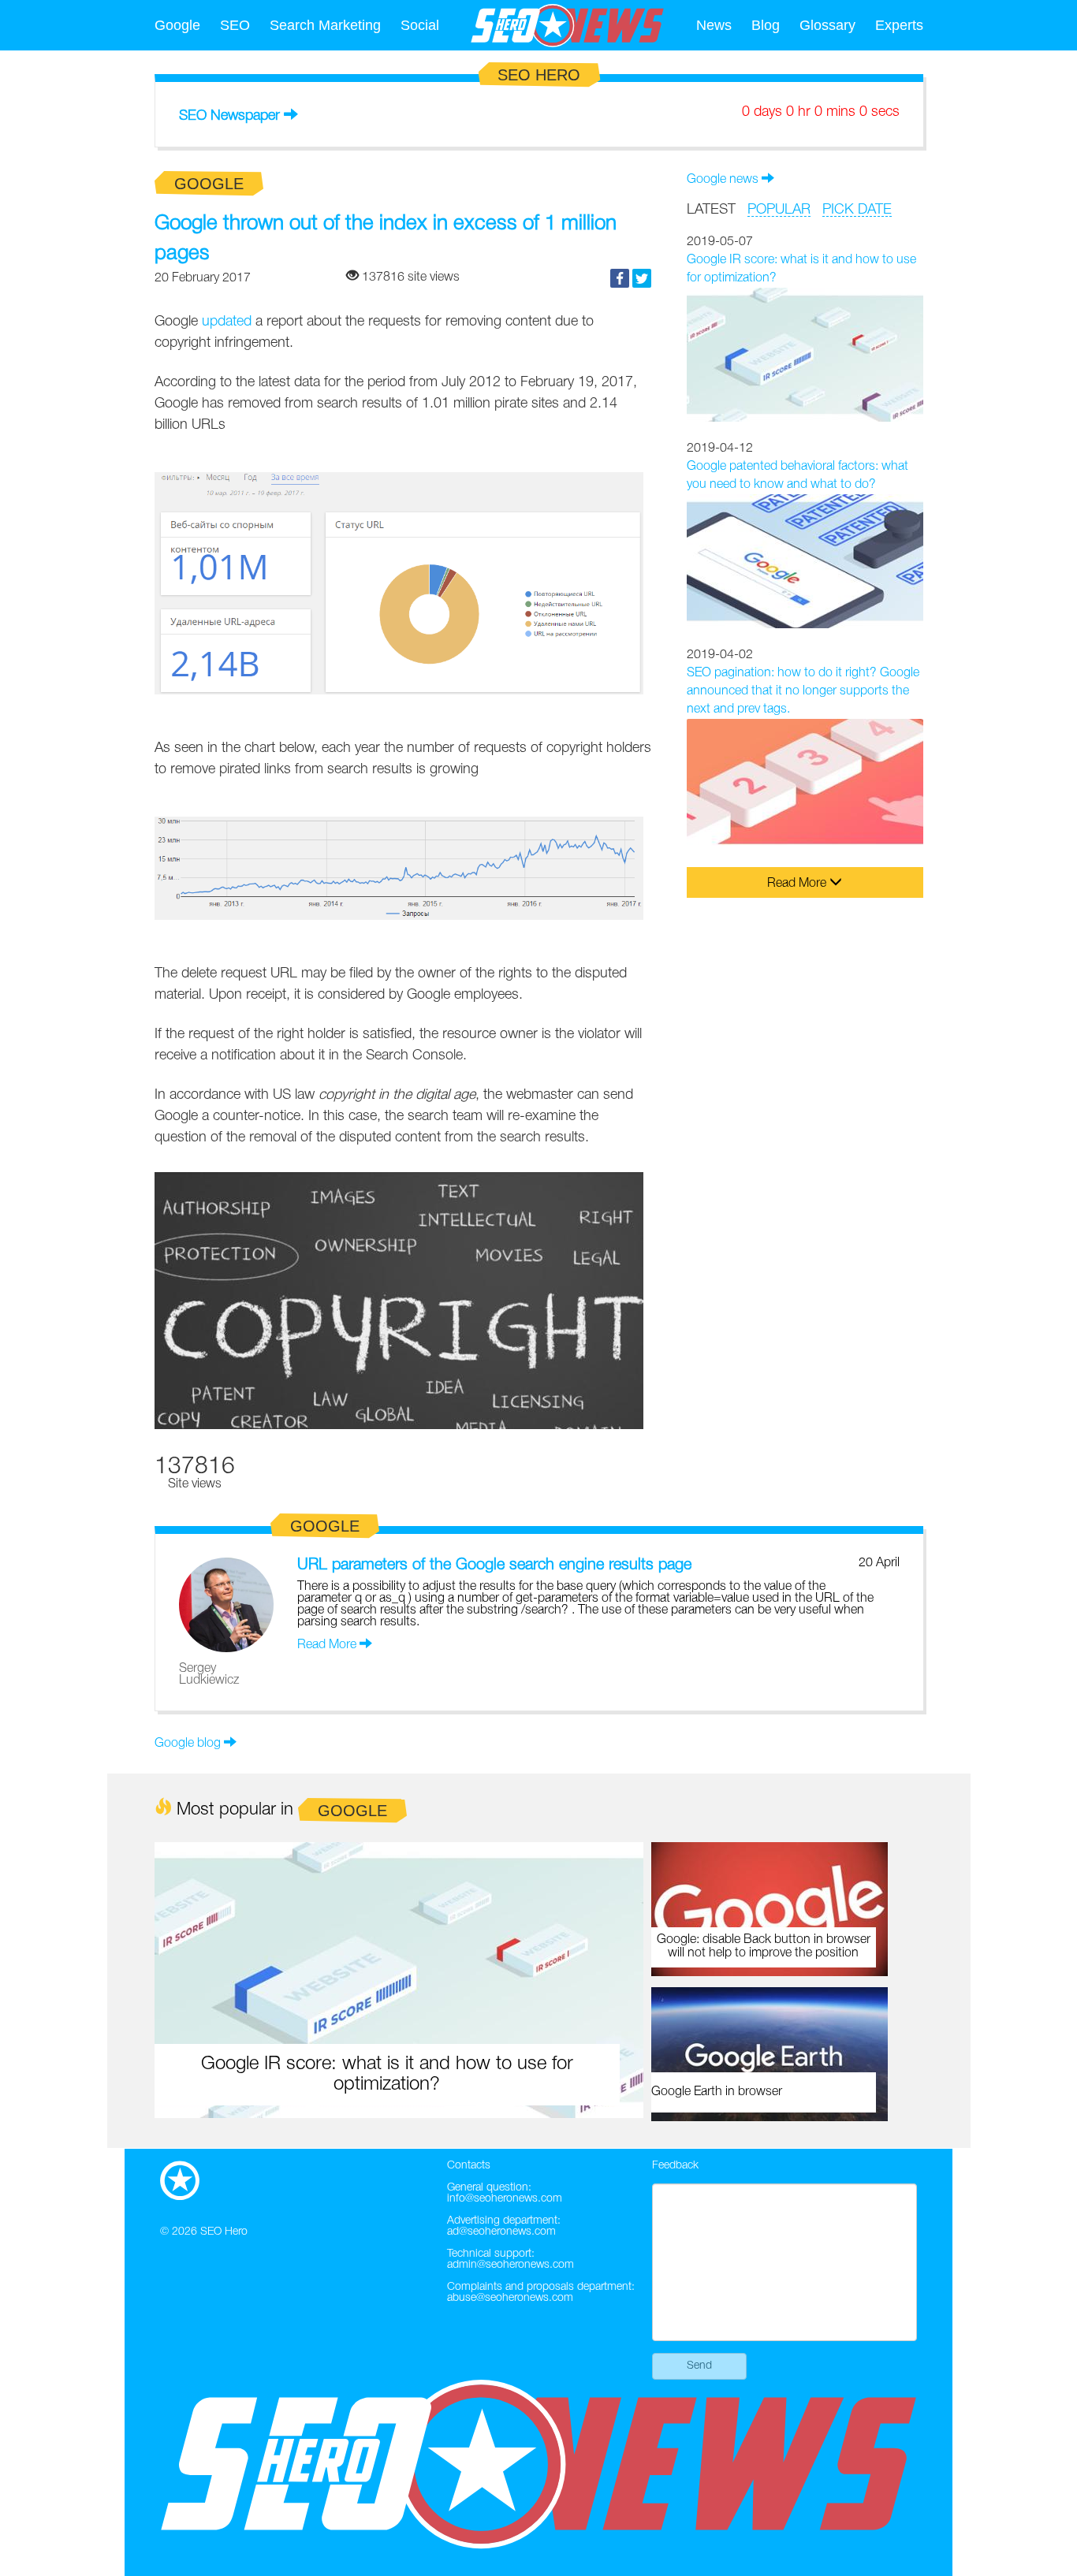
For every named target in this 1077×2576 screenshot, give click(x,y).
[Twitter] (642, 278)
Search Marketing (325, 25)
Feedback (675, 2166)
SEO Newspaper (229, 116)
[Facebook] (620, 278)
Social (420, 25)
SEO (235, 25)
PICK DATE (857, 210)
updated (227, 322)
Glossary (827, 25)
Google (177, 25)
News (714, 25)
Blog (766, 25)
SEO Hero (224, 2232)
